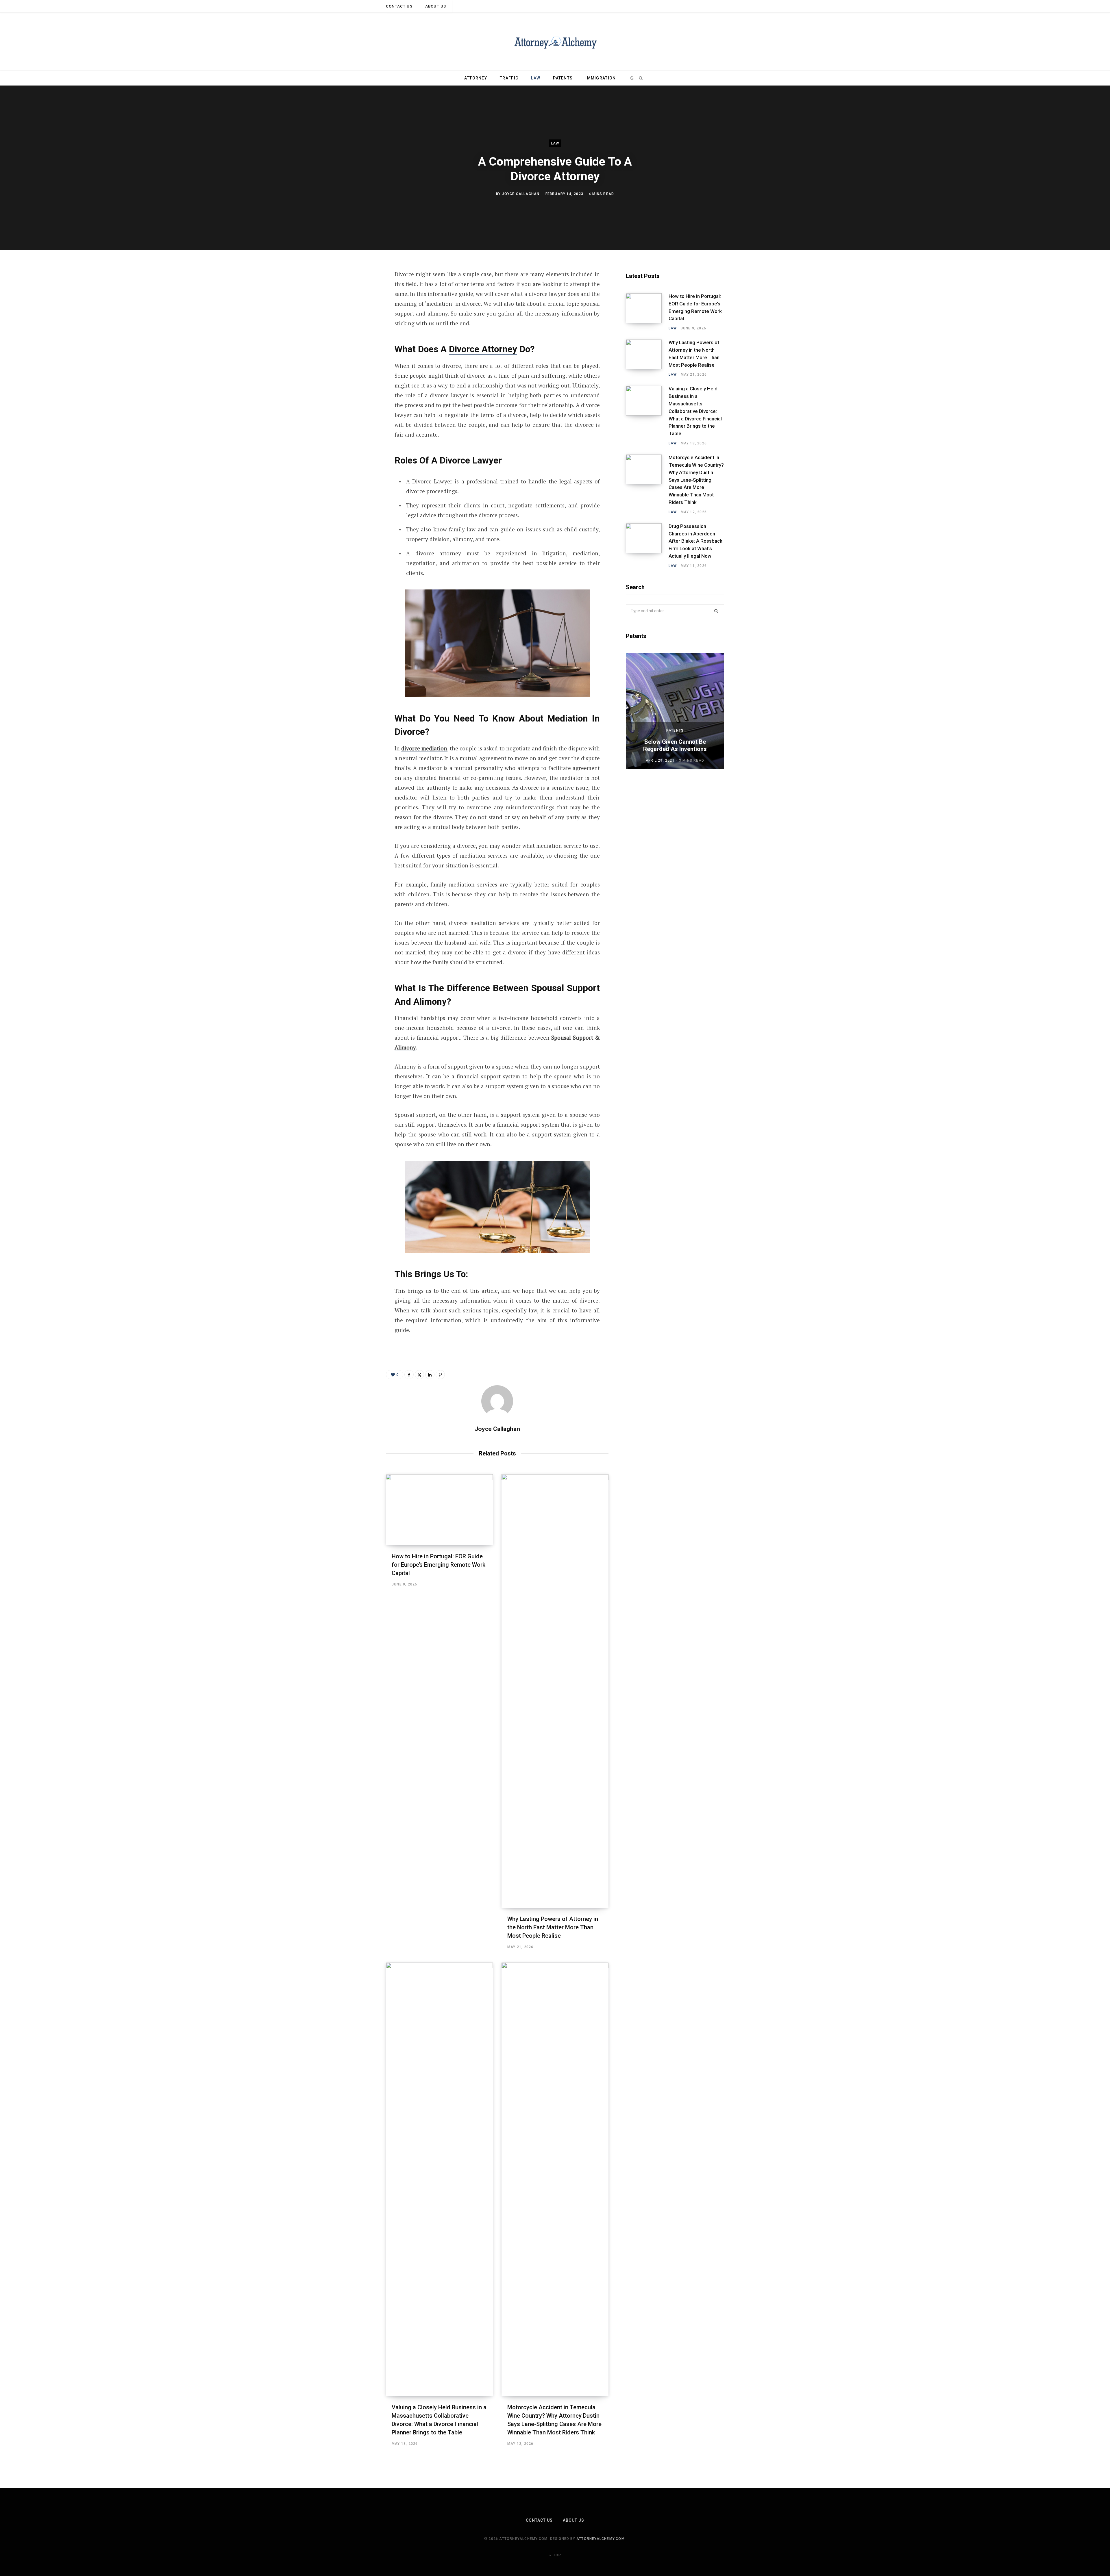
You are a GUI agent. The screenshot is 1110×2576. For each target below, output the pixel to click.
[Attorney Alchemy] (555, 42)
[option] (675, 711)
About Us (436, 6)
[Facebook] (357, 291)
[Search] (641, 78)
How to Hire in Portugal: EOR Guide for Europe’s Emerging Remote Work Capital (439, 1565)
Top (557, 2555)
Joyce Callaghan (521, 194)
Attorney (476, 78)
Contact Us (399, 6)
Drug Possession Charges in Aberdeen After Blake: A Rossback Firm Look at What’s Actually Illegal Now (695, 541)
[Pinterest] (357, 321)
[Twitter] (357, 306)
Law (536, 78)
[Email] (357, 352)
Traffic (509, 78)
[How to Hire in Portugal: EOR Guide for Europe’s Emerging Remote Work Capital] (439, 1510)
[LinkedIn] (357, 337)
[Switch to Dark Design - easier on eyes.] (632, 78)
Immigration (601, 78)
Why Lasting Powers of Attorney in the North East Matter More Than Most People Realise (553, 1927)
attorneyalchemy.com (601, 2539)
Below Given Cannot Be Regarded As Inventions (675, 745)
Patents (563, 78)
